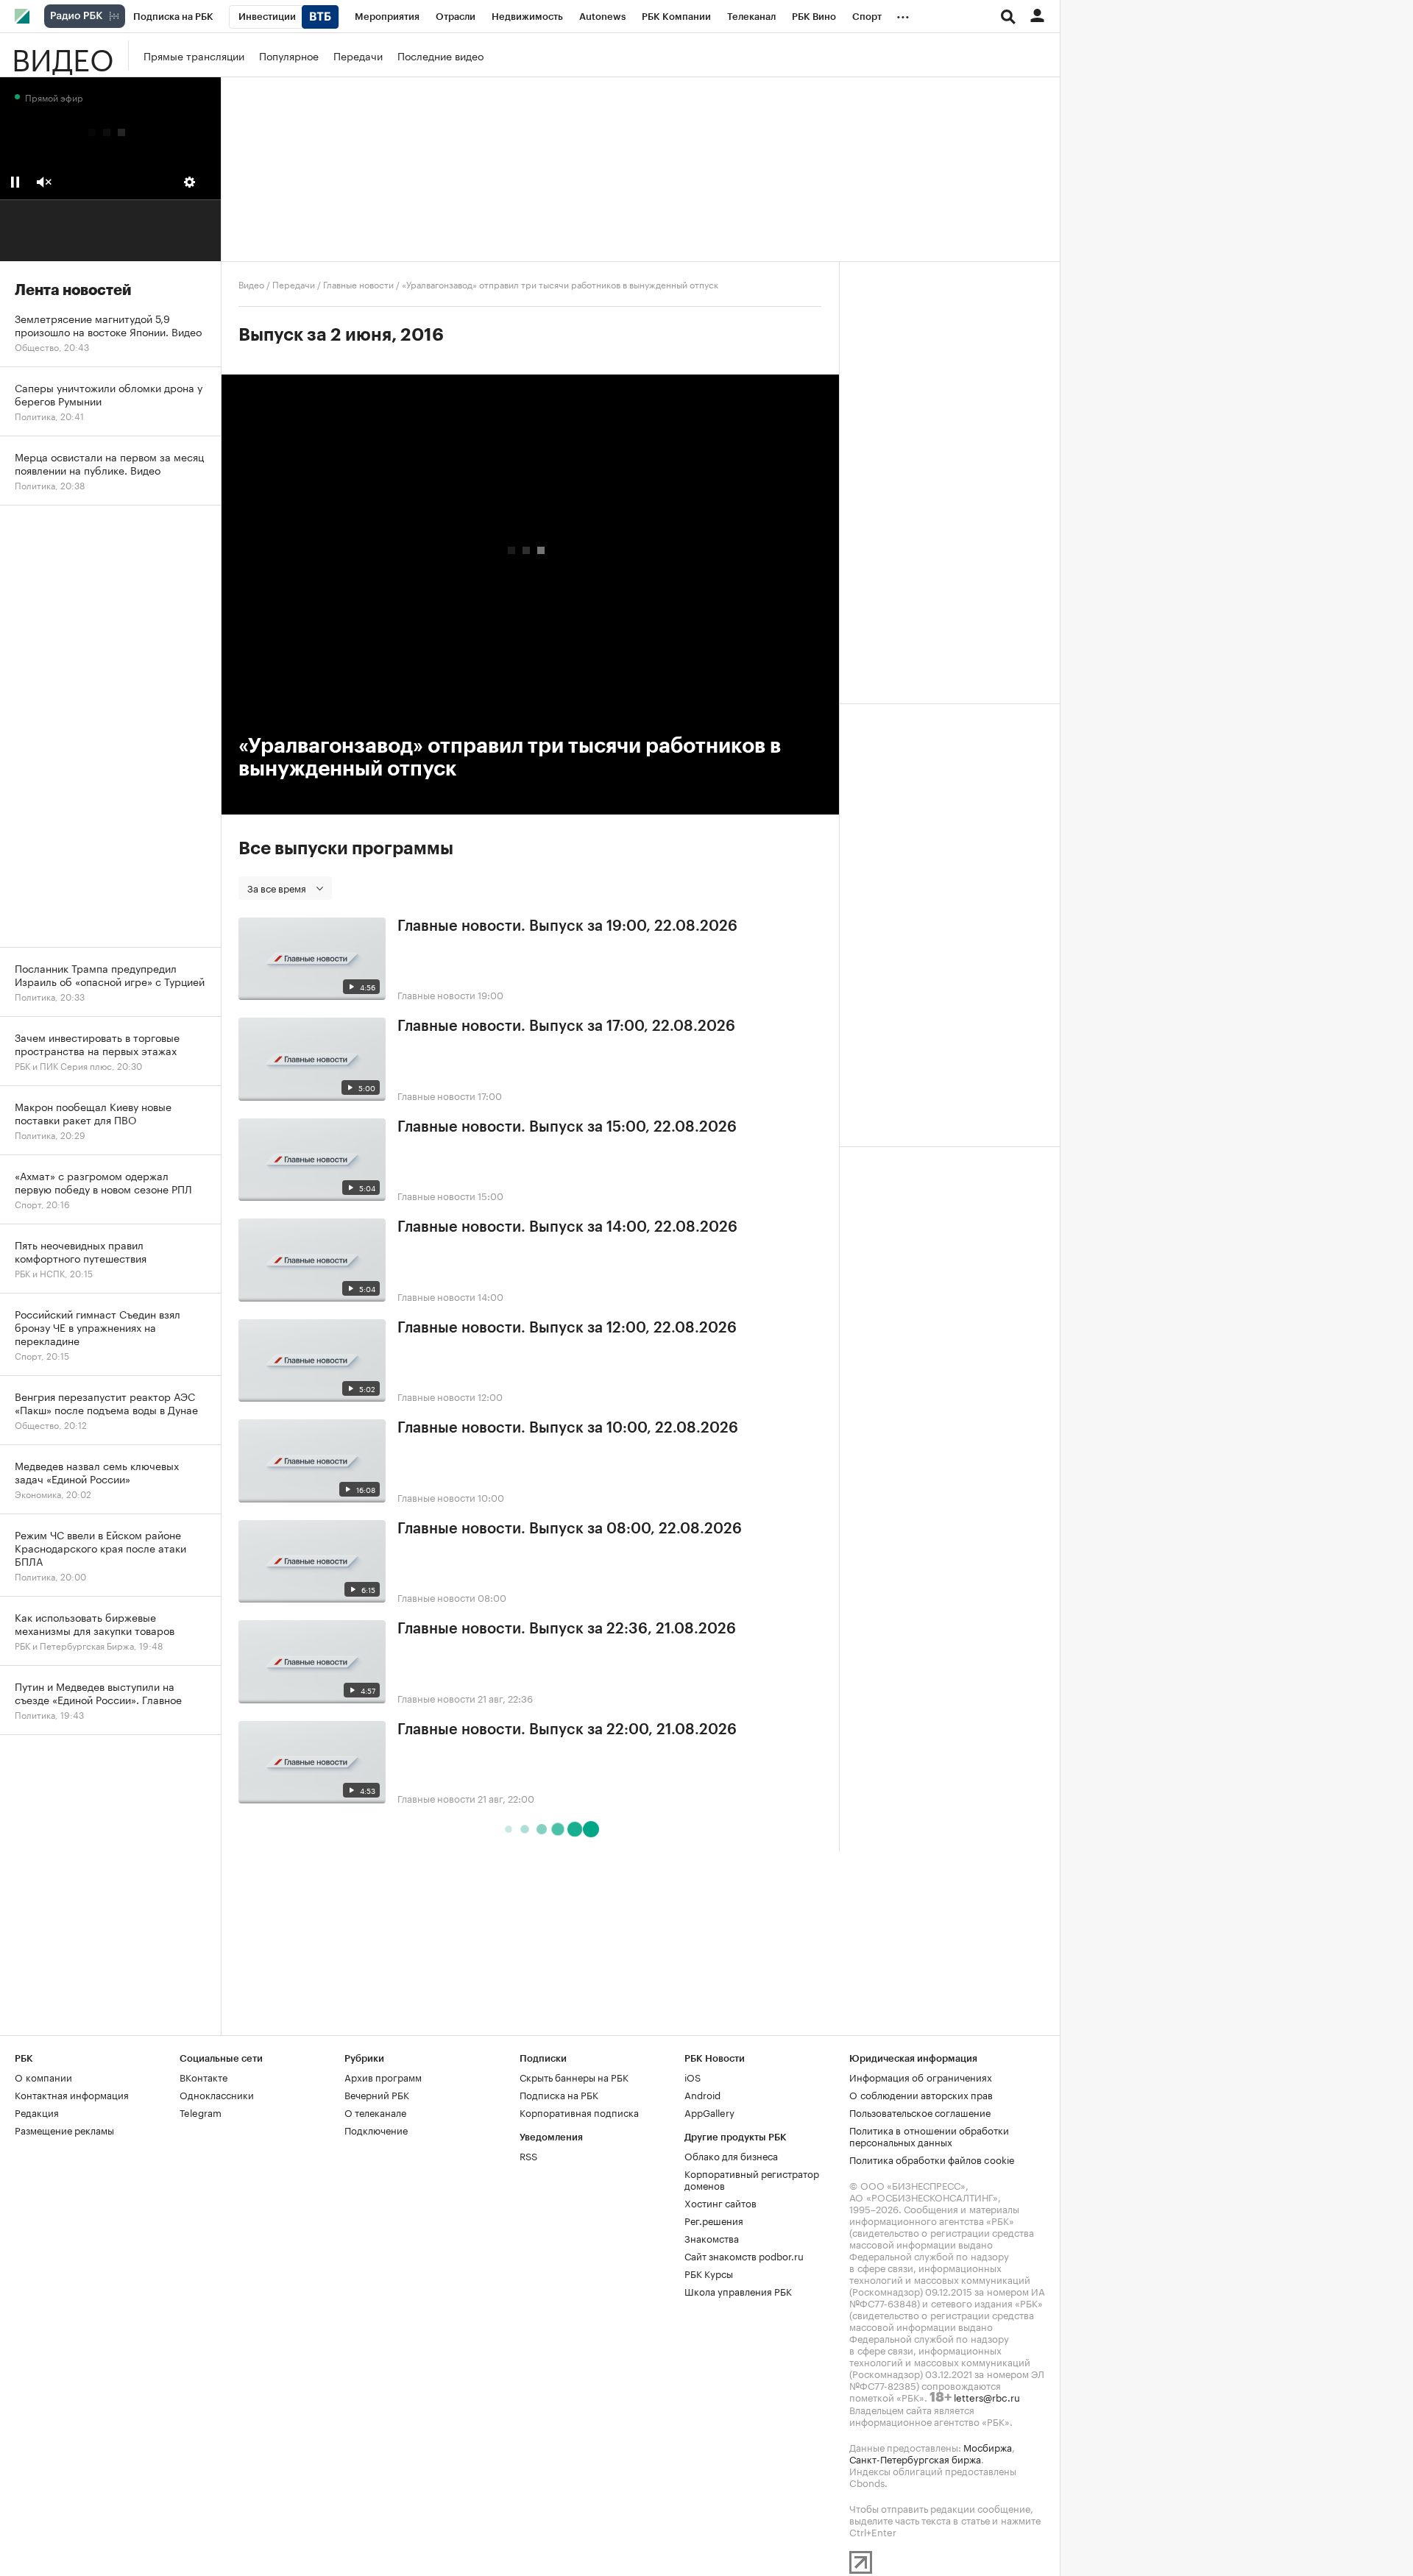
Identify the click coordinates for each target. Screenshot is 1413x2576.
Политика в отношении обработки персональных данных (929, 2135)
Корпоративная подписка (579, 2112)
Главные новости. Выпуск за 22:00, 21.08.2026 (567, 1730)
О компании (43, 2076)
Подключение (376, 2129)
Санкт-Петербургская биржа (915, 2458)
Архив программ (383, 2076)
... (903, 14)
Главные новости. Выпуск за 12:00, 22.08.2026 (567, 1328)
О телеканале (375, 2112)
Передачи (358, 55)
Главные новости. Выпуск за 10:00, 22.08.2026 (568, 1428)
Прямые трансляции (194, 55)
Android (702, 2094)
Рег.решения (714, 2220)
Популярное (289, 55)
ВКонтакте (203, 2076)
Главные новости (358, 284)
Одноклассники (217, 2094)
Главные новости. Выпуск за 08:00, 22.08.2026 (570, 1529)
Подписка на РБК (559, 2094)
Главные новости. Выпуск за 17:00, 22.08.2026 (566, 1026)
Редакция (37, 2112)
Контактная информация (72, 2094)
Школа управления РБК (738, 2291)
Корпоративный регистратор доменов (752, 2179)
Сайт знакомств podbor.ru (744, 2255)
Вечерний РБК (377, 2094)
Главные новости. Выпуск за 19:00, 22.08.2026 (567, 926)
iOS (693, 2076)
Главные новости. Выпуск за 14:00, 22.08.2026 (567, 1227)
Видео (63, 55)
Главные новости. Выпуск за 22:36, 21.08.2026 (567, 1629)
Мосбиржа (988, 2447)
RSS (528, 2155)
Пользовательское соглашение (920, 2112)
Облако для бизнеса (731, 2155)
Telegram (201, 2112)
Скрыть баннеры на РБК (574, 2076)
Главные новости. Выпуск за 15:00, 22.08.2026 (567, 1127)
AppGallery (709, 2112)
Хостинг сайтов (720, 2202)
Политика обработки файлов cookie (932, 2159)
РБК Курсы (709, 2273)
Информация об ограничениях (921, 2076)
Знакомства (712, 2238)
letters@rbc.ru (987, 2396)
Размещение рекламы (64, 2129)
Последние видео (440, 55)
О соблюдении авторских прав (921, 2094)
